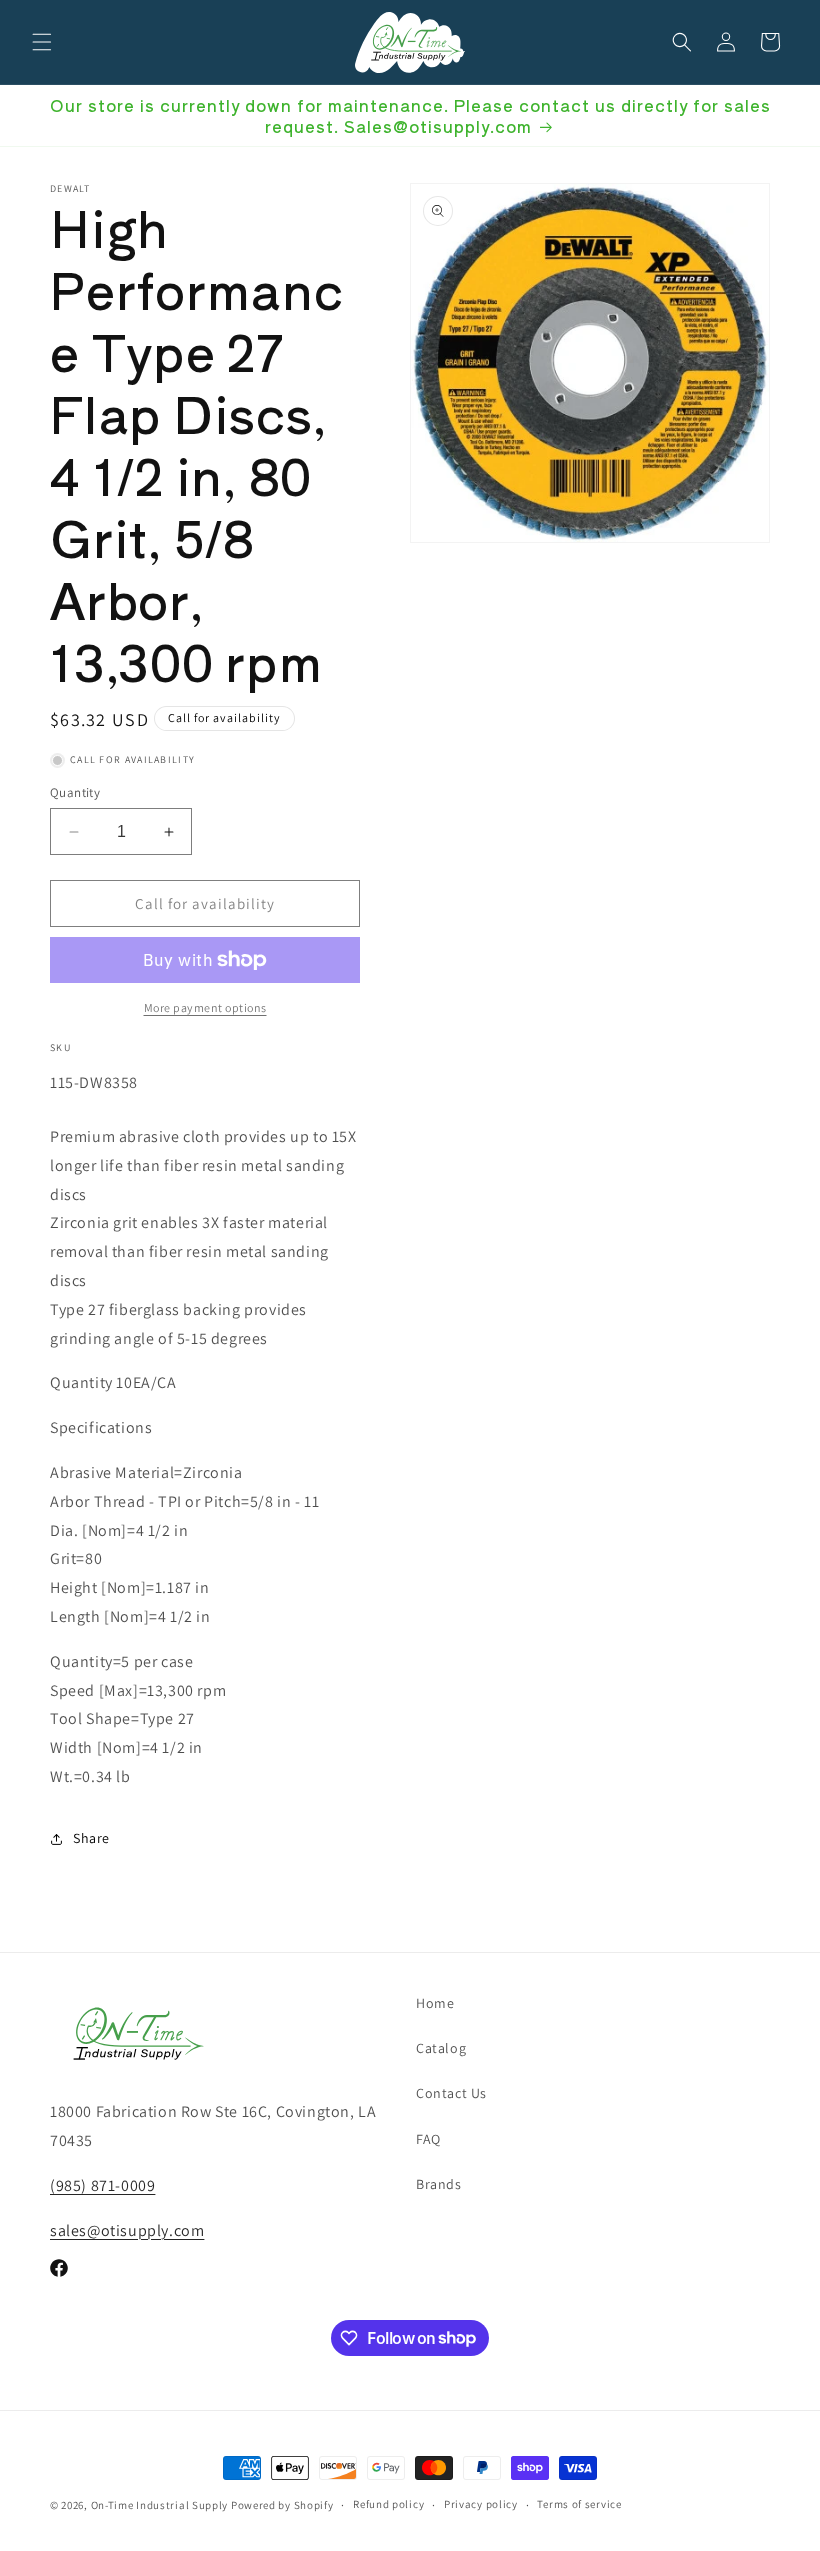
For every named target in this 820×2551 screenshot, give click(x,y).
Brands (439, 2184)
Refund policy (388, 2504)
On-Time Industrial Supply (160, 2505)
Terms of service (579, 2504)
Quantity (75, 792)
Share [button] (91, 1838)
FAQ (428, 2139)
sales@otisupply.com (127, 2230)
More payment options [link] (205, 1007)
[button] (42, 42)
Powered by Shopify (282, 2505)
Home (435, 2003)
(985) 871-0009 (102, 2185)
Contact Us (451, 2093)
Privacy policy (481, 2504)
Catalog (441, 2048)
